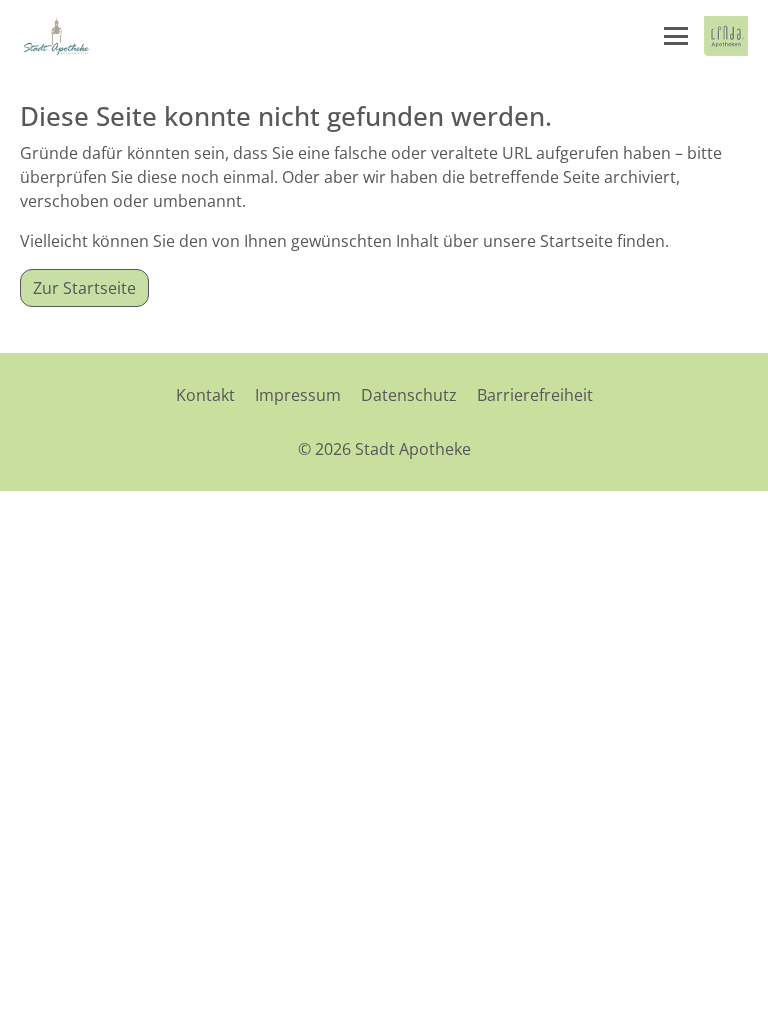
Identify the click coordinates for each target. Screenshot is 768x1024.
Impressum (298, 395)
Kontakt (205, 395)
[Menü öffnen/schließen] (676, 36)
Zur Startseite (84, 288)
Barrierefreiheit (535, 395)
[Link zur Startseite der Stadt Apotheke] (56, 36)
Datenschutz (409, 395)
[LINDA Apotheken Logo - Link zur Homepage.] (726, 36)
